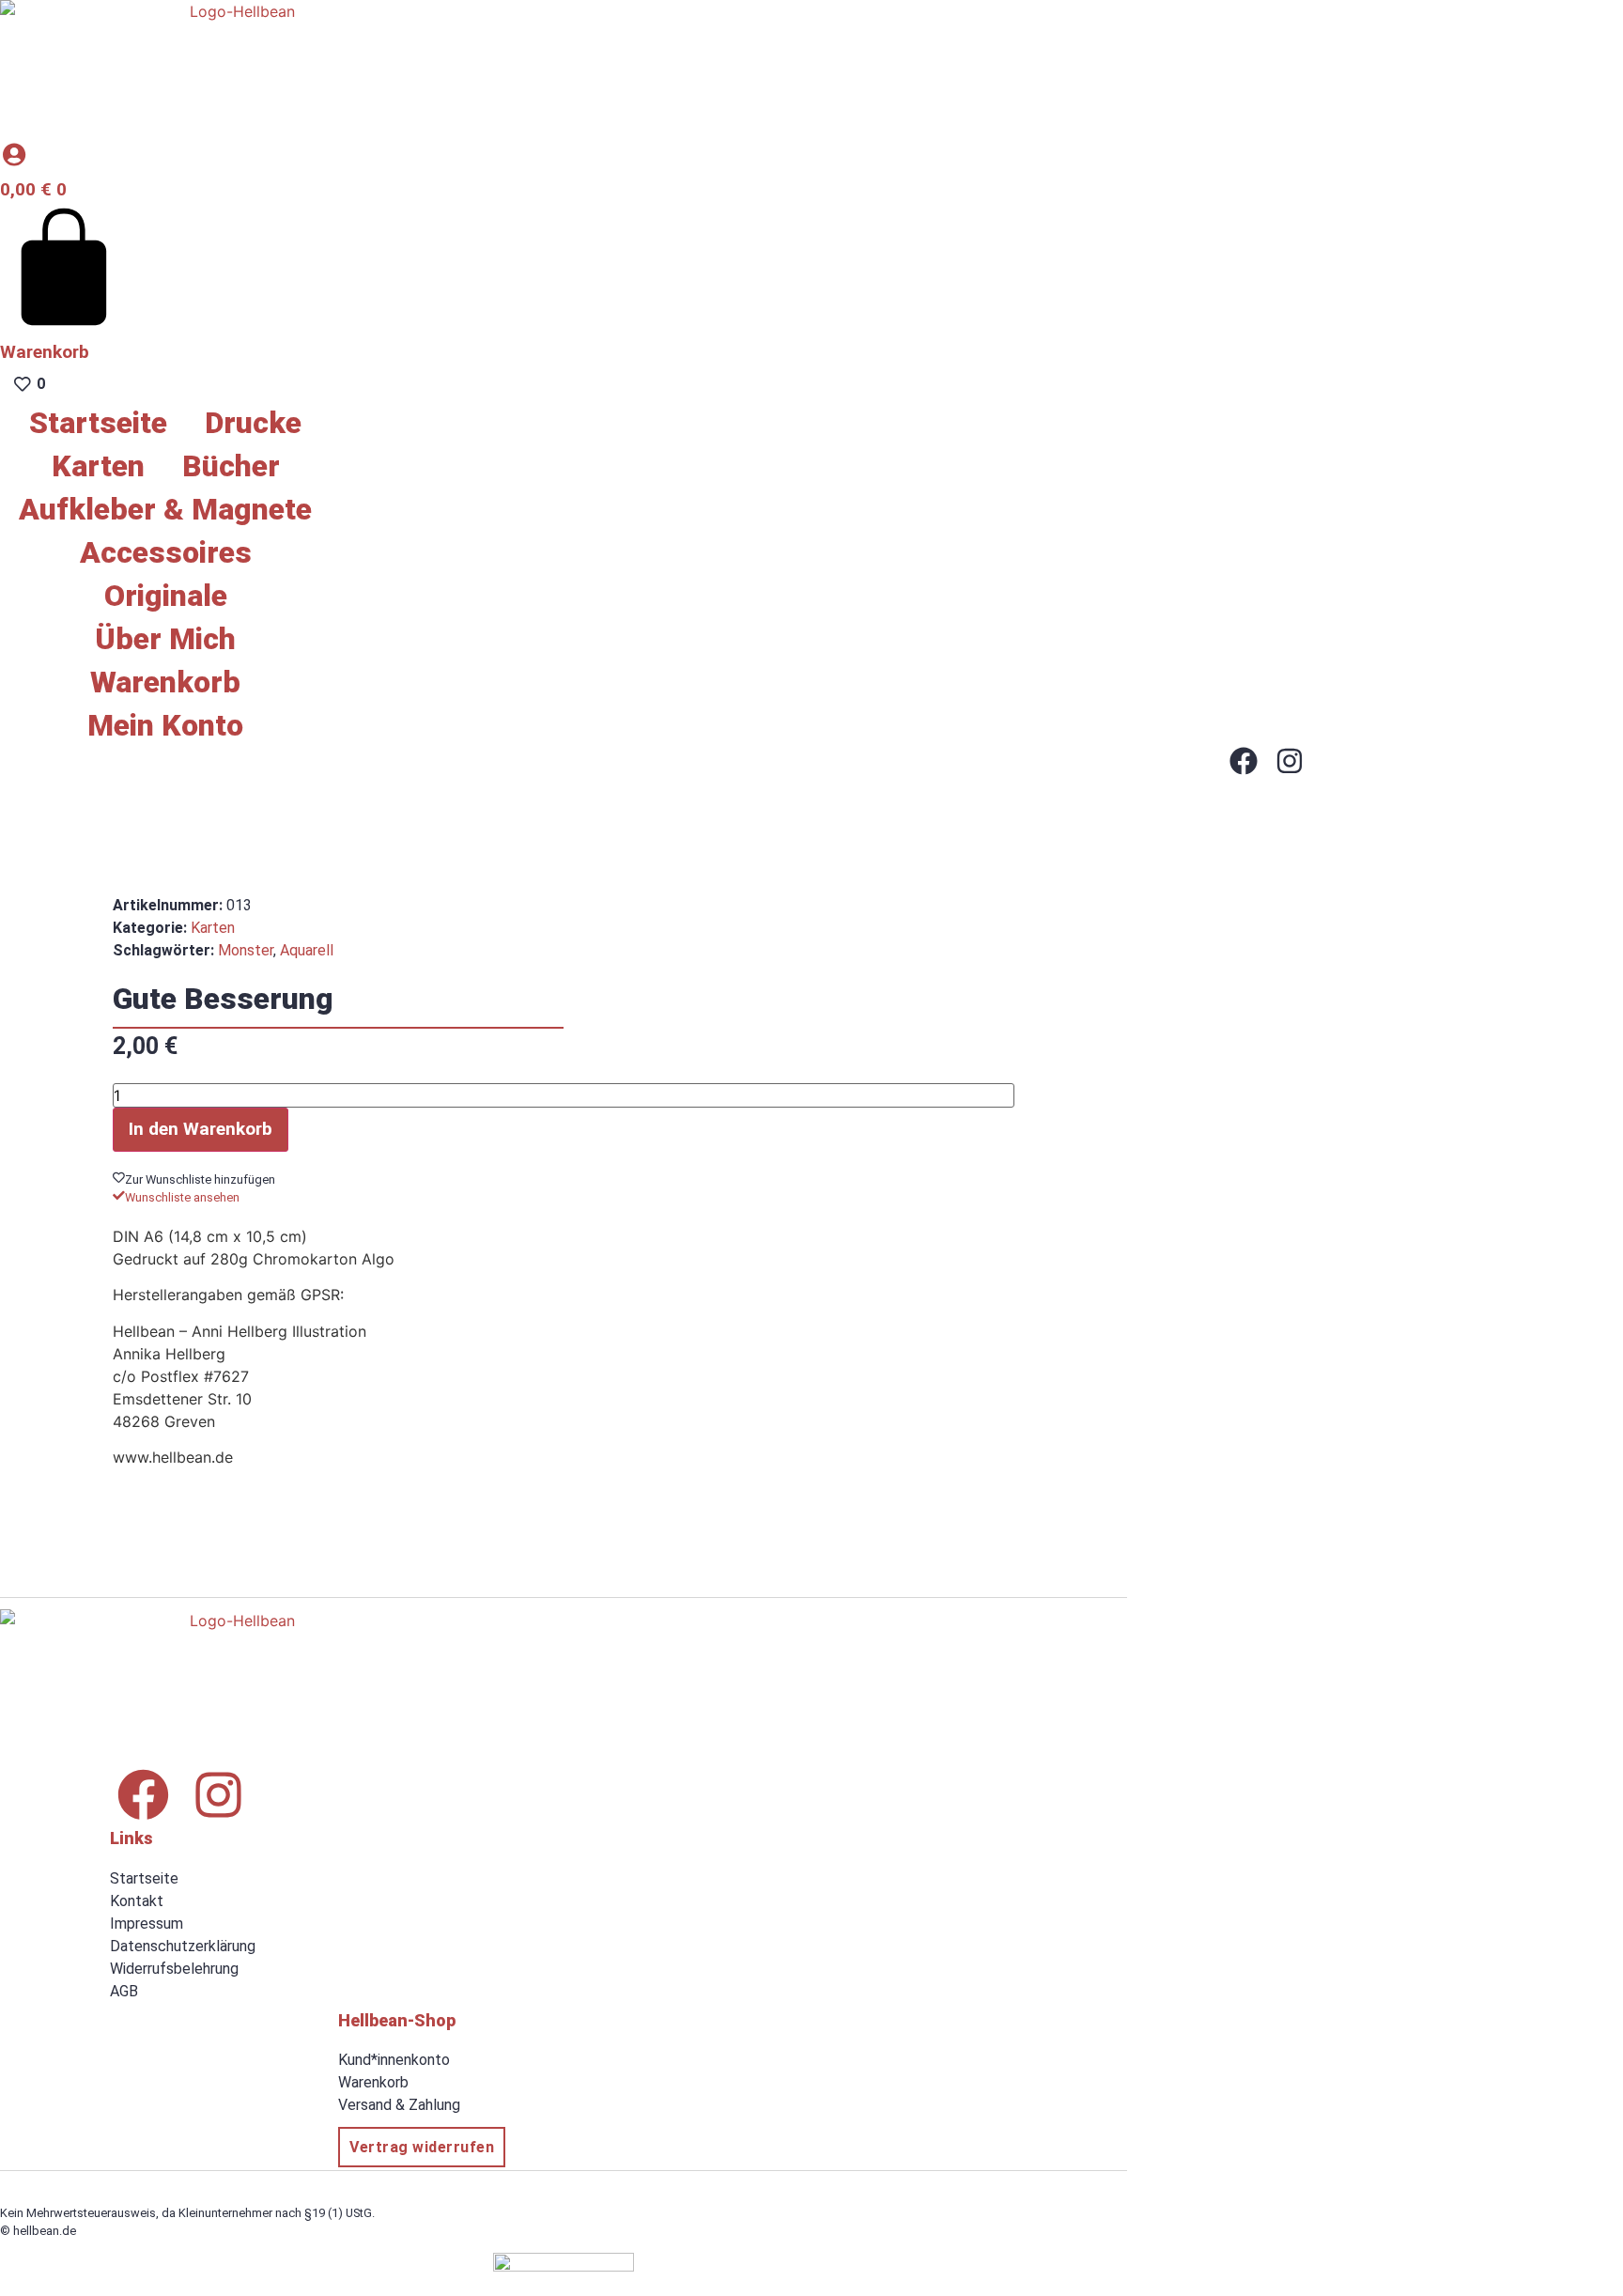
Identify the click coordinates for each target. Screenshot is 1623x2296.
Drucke (253, 423)
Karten (98, 466)
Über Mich (165, 639)
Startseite (98, 423)
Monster (246, 950)
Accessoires (166, 552)
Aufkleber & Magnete (165, 509)
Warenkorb (165, 682)
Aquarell (307, 950)
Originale (166, 596)
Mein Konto (165, 725)
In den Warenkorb (201, 1129)
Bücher (231, 466)
